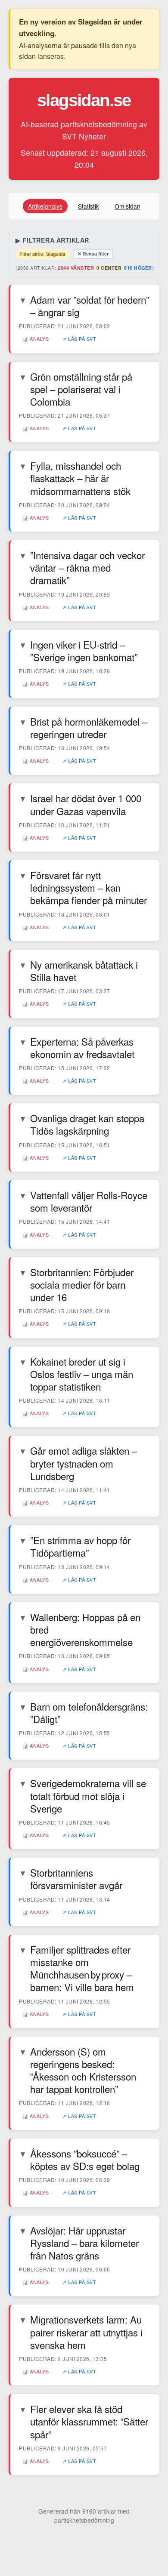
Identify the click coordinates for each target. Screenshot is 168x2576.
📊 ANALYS (36, 339)
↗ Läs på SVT (79, 339)
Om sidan (128, 206)
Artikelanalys (45, 206)
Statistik (89, 206)
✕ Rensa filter (93, 254)
